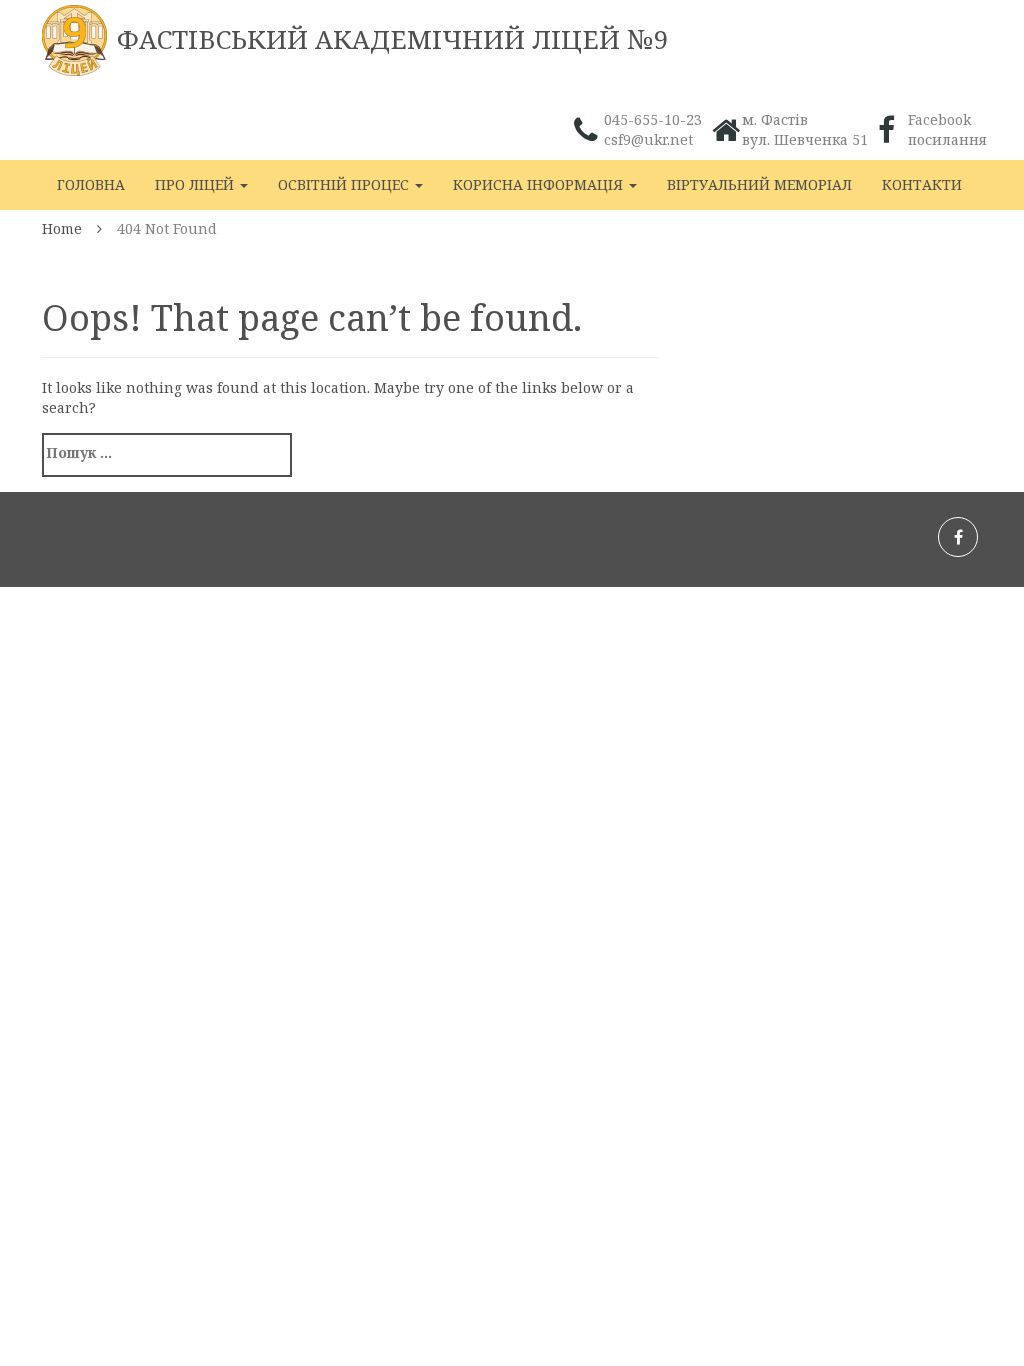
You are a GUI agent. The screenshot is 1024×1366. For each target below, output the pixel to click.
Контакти (922, 184)
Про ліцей (196, 184)
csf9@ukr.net (648, 139)
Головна (91, 184)
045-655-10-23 (653, 119)
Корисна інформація (540, 184)
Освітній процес (345, 184)
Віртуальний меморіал (759, 184)
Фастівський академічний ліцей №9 (393, 39)
